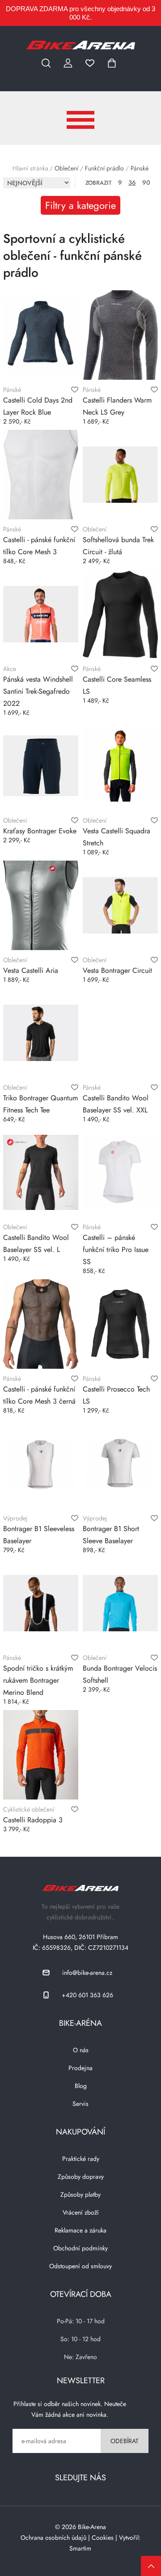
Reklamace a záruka (80, 2230)
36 (132, 182)
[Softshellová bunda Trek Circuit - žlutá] (120, 475)
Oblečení (66, 168)
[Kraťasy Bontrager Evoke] (41, 766)
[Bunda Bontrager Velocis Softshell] (120, 1603)
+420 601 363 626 (87, 1995)
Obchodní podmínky (80, 2248)
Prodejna (80, 2068)
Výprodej (15, 1518)
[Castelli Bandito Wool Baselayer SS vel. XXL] (120, 1033)
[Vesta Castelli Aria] (41, 905)
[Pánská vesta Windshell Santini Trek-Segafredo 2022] (41, 614)
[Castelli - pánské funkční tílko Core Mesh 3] (41, 475)
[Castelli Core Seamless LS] (120, 614)
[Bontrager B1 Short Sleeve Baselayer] (120, 1464)
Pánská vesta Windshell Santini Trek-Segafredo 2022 (38, 691)
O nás (81, 2050)
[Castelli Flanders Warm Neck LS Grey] (120, 335)
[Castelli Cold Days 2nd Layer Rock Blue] (41, 335)
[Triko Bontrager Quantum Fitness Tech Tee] (41, 1033)
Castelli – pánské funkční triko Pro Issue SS (116, 1250)
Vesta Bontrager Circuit (117, 970)
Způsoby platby (80, 2194)
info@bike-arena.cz (87, 1973)
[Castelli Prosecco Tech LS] (120, 1324)
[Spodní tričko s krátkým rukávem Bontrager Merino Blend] (41, 1603)
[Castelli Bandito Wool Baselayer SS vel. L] (41, 1172)
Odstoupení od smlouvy (80, 2266)
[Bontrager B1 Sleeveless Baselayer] (41, 1464)
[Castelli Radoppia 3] (41, 1755)
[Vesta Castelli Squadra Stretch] (120, 766)
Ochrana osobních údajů (53, 2538)
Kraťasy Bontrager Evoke (40, 831)
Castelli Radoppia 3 (33, 1820)
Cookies (103, 2538)
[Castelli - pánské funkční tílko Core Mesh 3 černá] (41, 1324)
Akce (10, 669)
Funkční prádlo (104, 168)
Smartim (80, 2548)
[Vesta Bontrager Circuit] (120, 905)
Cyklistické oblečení (29, 1809)
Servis (80, 2104)
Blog (81, 2086)
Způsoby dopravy (81, 2177)
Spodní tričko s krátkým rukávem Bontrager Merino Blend (38, 1680)
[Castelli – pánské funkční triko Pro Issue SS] (120, 1172)
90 (146, 182)
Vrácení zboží (81, 2212)
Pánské (140, 168)
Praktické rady (81, 2159)
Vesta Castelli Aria (31, 970)
